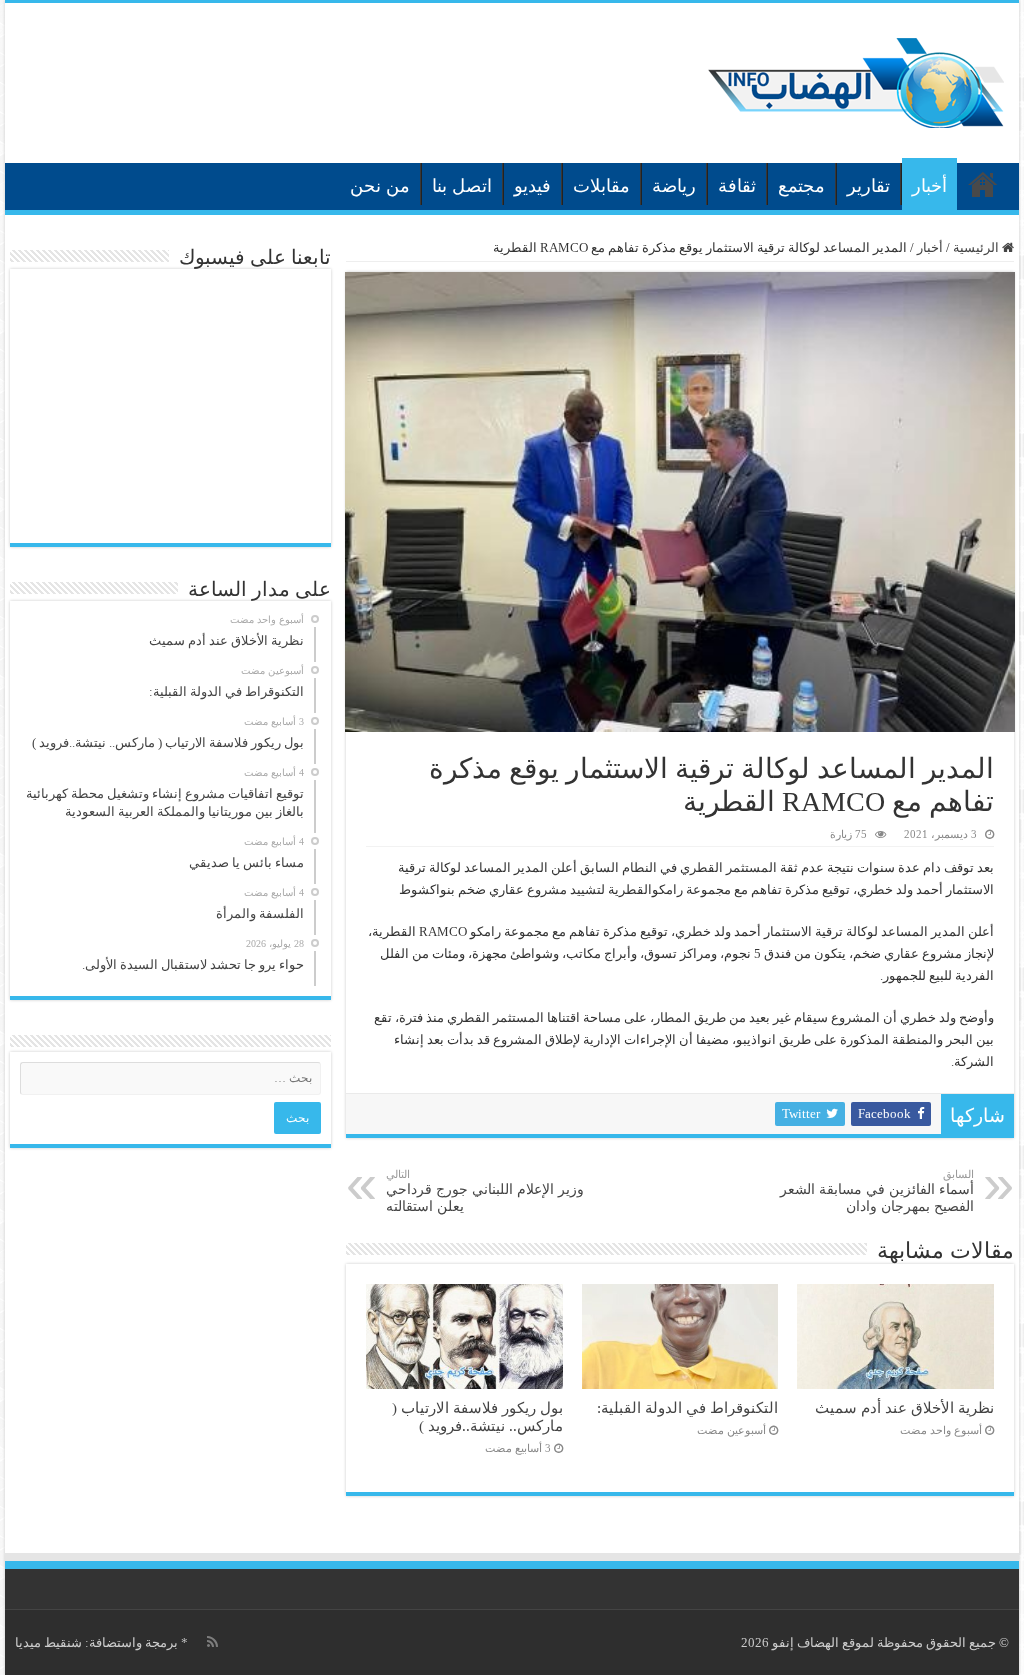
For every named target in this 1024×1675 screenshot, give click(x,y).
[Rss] (212, 1642)
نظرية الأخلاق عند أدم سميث (904, 1407)
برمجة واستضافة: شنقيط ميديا (96, 1642)
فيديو (532, 186)
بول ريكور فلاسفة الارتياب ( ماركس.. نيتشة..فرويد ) (477, 1416)
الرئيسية (983, 184)
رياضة (674, 186)
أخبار (929, 186)
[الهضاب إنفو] (856, 78)
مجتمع (801, 186)
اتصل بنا (462, 186)
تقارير (868, 186)
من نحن (380, 186)
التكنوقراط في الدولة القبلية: (687, 1407)
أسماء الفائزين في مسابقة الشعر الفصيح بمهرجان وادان (877, 1191)
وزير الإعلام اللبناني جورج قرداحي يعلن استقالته (485, 1191)
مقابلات (601, 186)
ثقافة (737, 186)
